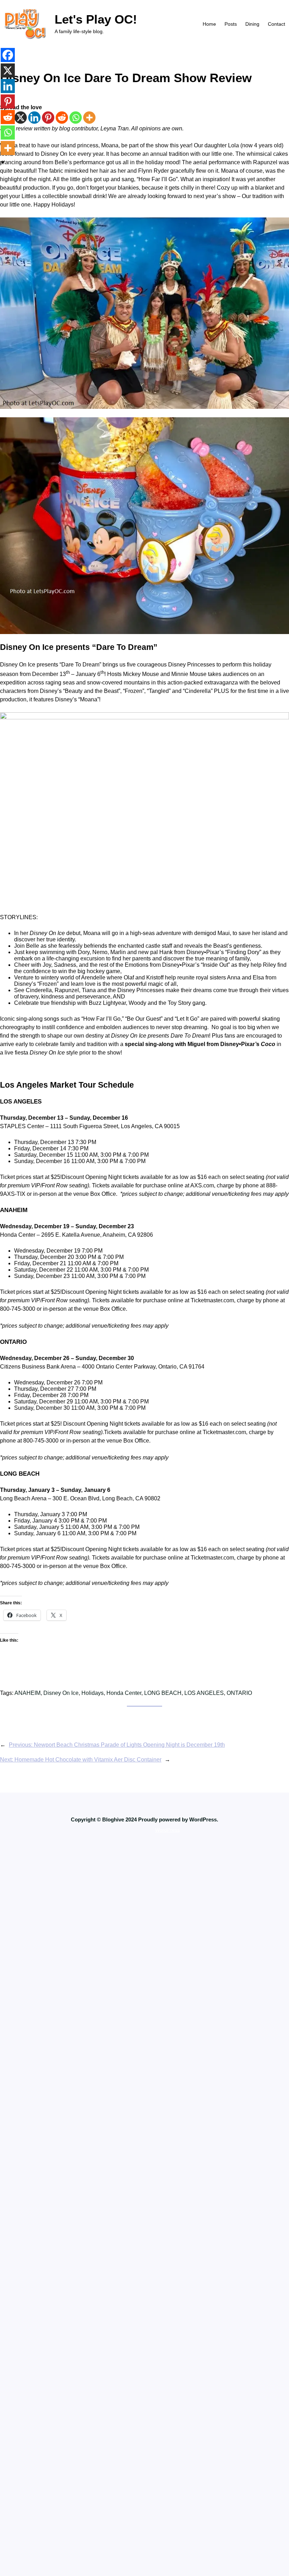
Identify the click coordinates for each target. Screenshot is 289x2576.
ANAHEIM (27, 1693)
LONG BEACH (163, 1693)
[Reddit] (62, 118)
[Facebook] (8, 55)
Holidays (93, 1693)
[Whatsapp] (76, 118)
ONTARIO (239, 1693)
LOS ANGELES (204, 1693)
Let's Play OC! (96, 19)
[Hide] (3, 162)
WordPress (167, 1830)
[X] (21, 118)
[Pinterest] (48, 118)
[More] (89, 118)
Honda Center (124, 1693)
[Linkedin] (34, 118)
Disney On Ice (61, 1693)
